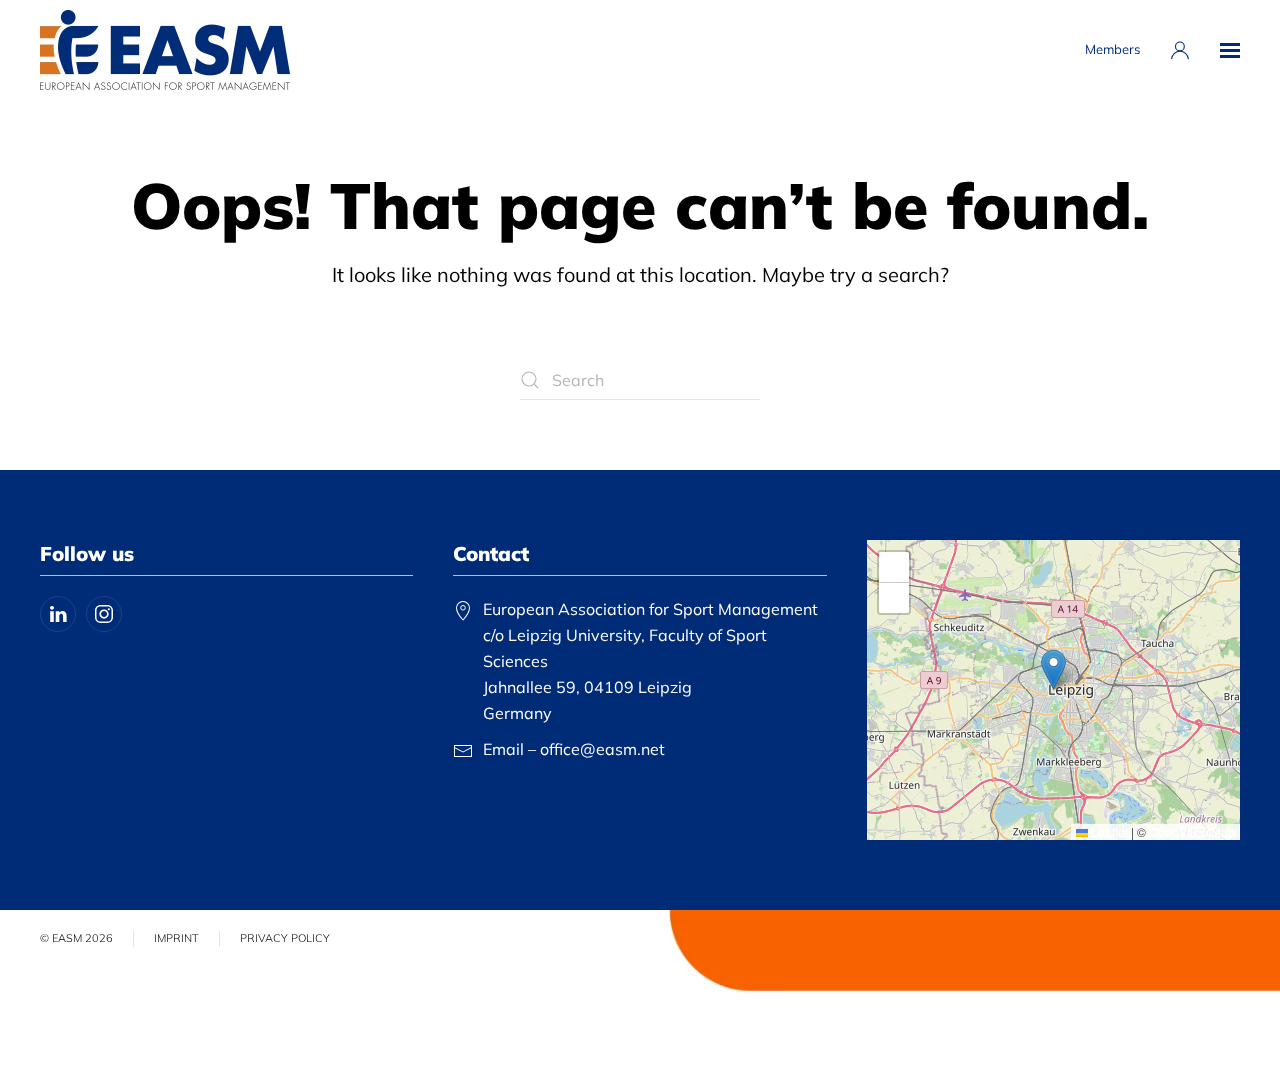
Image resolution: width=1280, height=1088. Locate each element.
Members (1112, 49)
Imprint (176, 938)
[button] (1230, 50)
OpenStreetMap (1192, 831)
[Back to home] (165, 50)
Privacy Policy (285, 938)
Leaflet (1108, 831)
